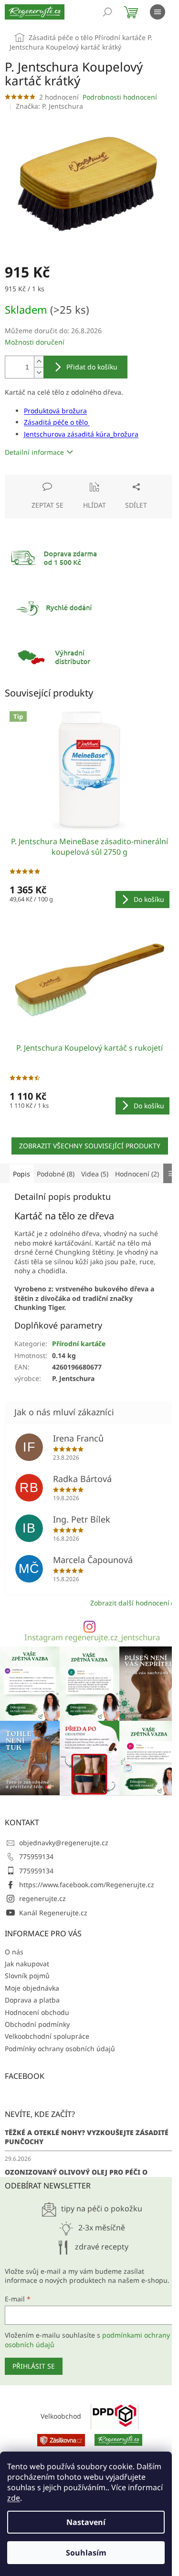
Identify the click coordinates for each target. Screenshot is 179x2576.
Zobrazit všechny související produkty (90, 1146)
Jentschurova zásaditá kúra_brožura (81, 434)
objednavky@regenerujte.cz (64, 1843)
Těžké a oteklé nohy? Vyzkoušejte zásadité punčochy (87, 2137)
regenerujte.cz (42, 1898)
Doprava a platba (32, 2000)
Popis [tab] (21, 1174)
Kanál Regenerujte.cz (53, 1913)
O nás (14, 1952)
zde (14, 2498)
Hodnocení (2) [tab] (137, 1174)
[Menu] (158, 12)
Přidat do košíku (92, 367)
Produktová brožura (55, 411)
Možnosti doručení (35, 342)
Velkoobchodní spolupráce (47, 2036)
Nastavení (86, 2522)
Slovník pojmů (27, 1976)
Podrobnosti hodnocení (120, 97)
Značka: (49, 106)
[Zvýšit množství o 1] (39, 362)
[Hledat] (107, 12)
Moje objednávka (32, 1988)
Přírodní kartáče (79, 1344)
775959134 (36, 1856)
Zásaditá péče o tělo (57, 422)
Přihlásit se (34, 2366)
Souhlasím (86, 2553)
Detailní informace (34, 452)
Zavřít (56, 479)
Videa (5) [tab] (95, 1174)
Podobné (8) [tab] (56, 1174)
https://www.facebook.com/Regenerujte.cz (87, 1885)
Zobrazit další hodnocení (130, 1603)
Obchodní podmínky (37, 2024)
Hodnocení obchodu (37, 2012)
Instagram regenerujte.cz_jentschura (92, 1638)
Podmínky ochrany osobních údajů (60, 2049)
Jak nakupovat (27, 1964)
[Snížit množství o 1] (39, 373)
